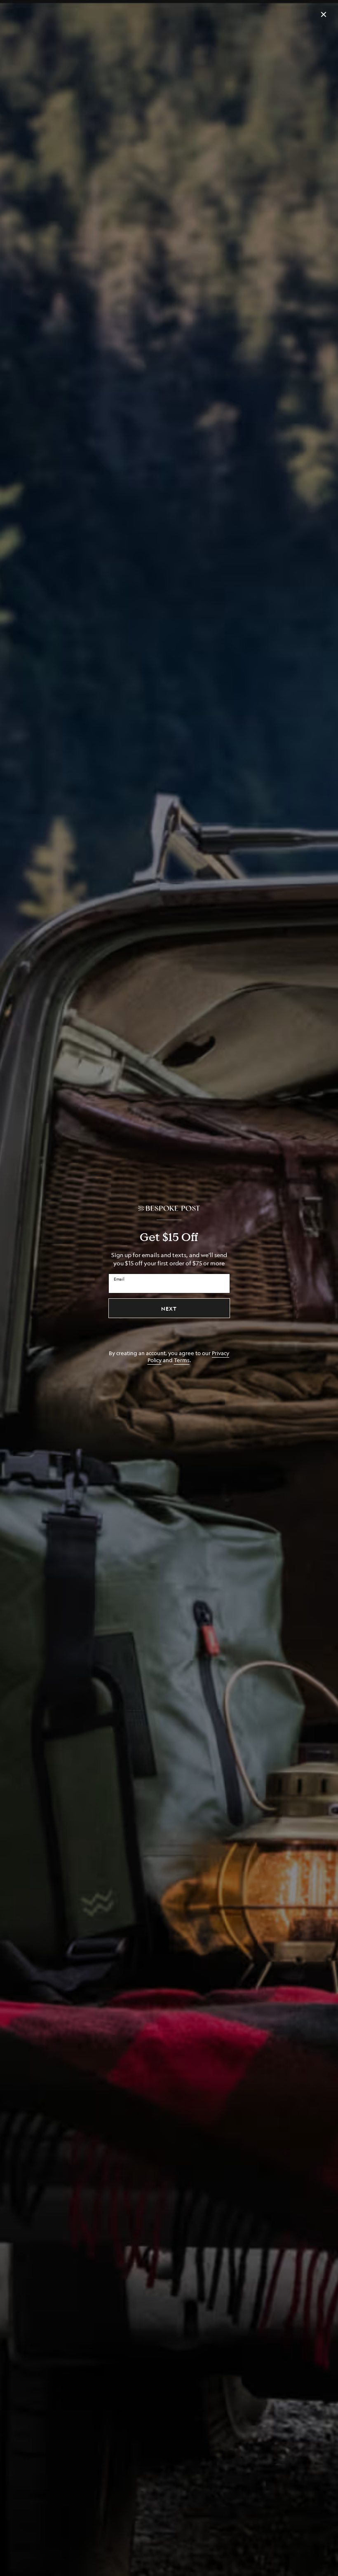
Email (119, 1279)
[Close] (324, 14)
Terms (182, 1360)
